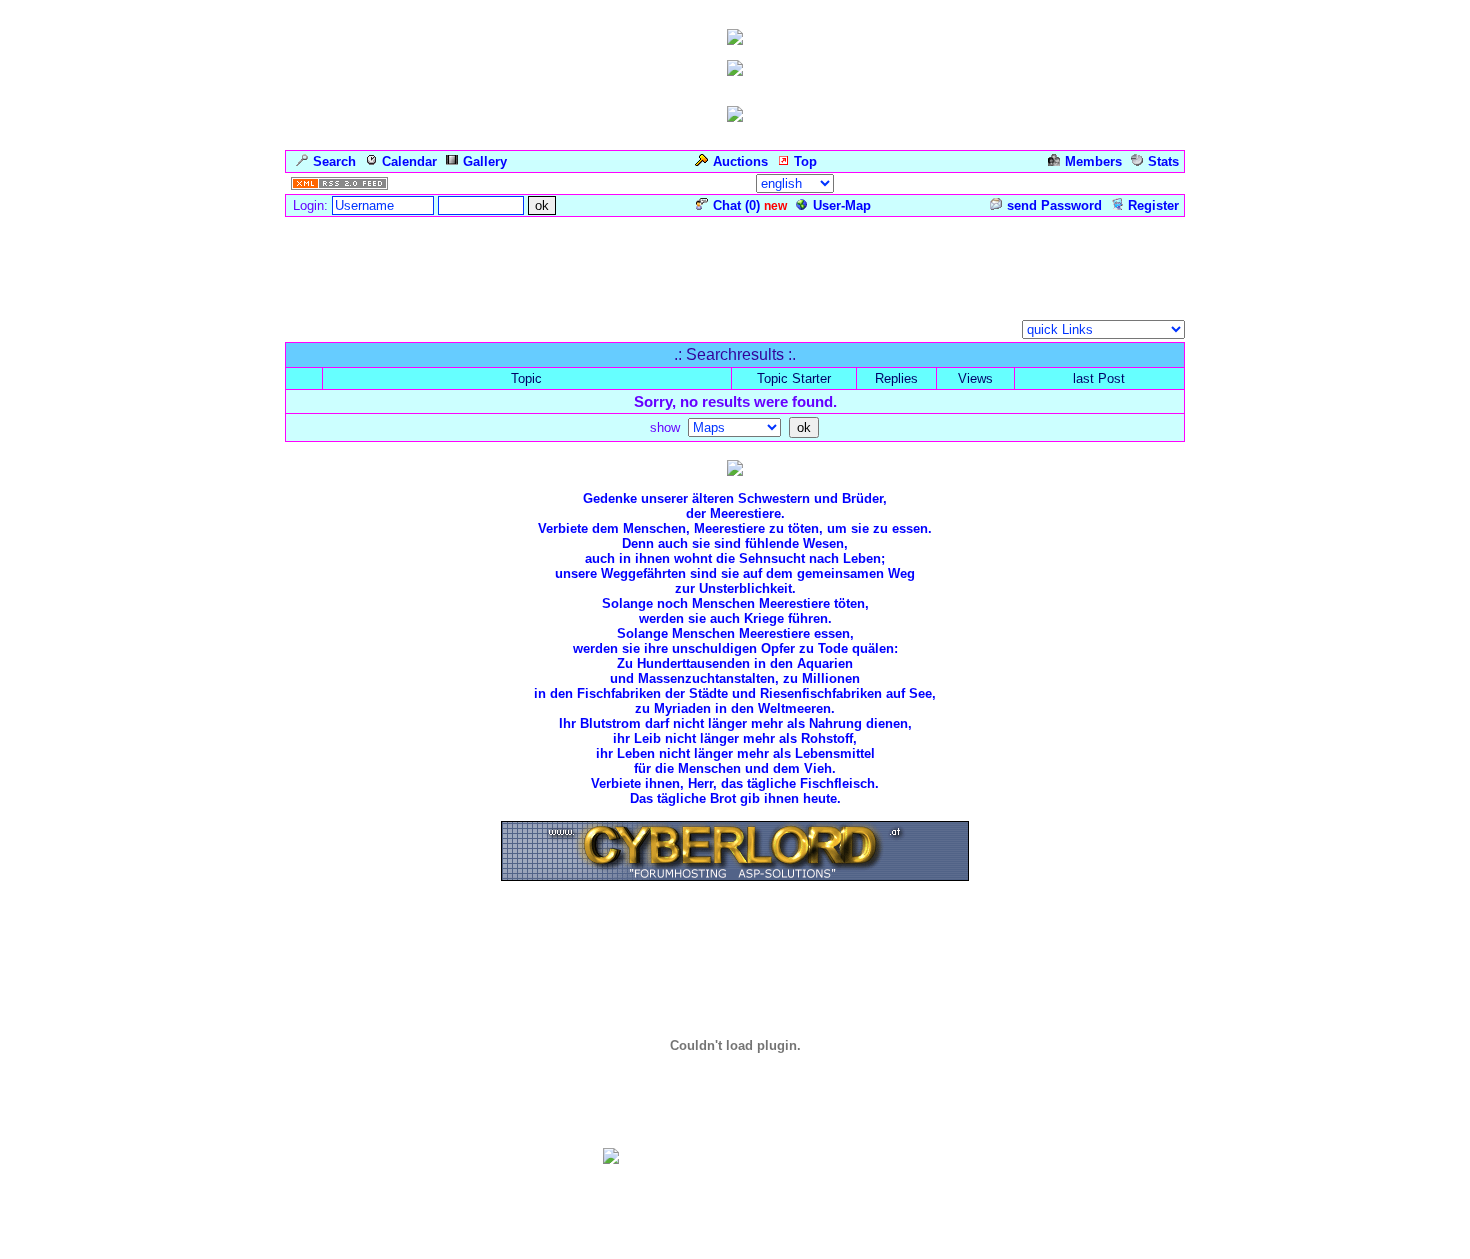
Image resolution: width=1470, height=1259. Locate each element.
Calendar (409, 161)
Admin (1155, 183)
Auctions (740, 161)
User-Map (842, 205)
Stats (1163, 161)
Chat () (736, 205)
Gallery (485, 161)
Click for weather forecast (735, 1171)
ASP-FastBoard (680, 1244)
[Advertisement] (735, 264)
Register (1153, 205)
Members (1093, 161)
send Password (1054, 205)
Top (805, 161)
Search (334, 161)
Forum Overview (336, 331)
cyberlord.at (868, 1244)
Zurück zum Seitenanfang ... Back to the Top (735, 934)
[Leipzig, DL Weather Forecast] (735, 1155)
